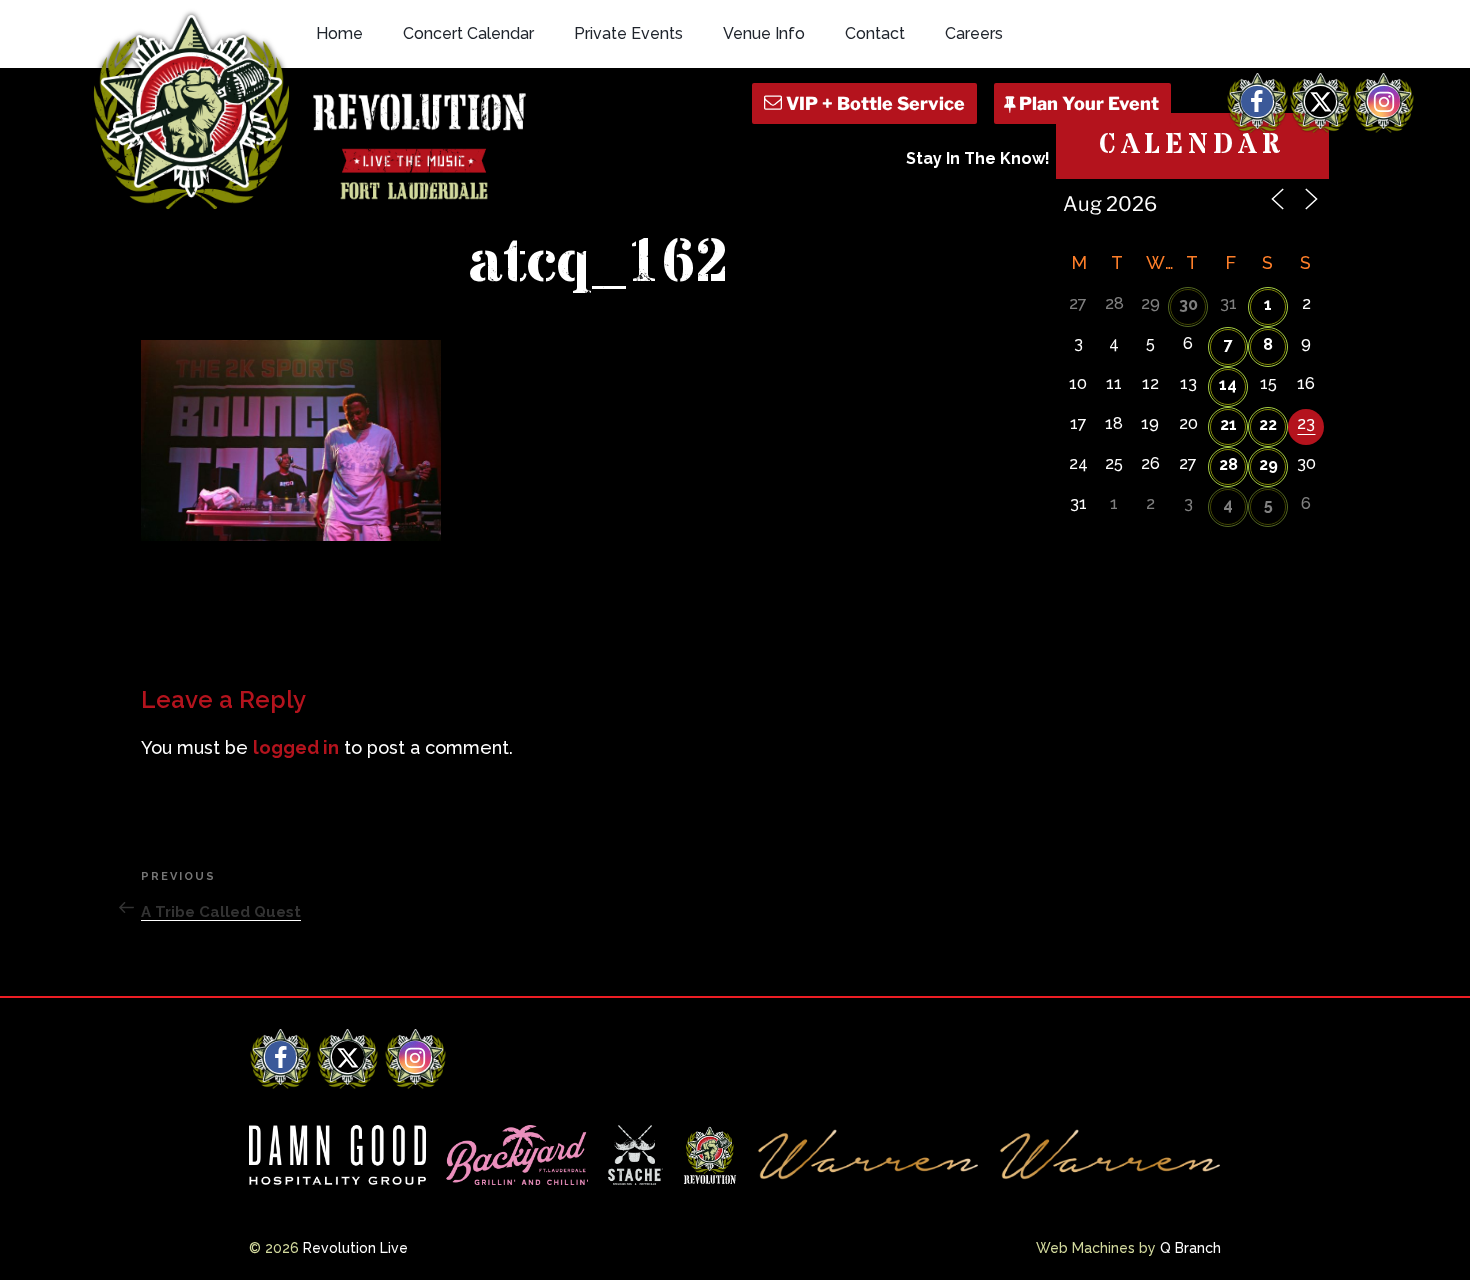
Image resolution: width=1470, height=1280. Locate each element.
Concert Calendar (468, 33)
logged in (296, 747)
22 (1268, 424)
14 (1228, 384)
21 (1228, 424)
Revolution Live (355, 1248)
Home (339, 33)
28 (1228, 464)
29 (1268, 464)
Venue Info (764, 33)
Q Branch (1190, 1248)
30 (1188, 304)
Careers (974, 33)
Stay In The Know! (978, 158)
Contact (875, 33)
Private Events (628, 33)
